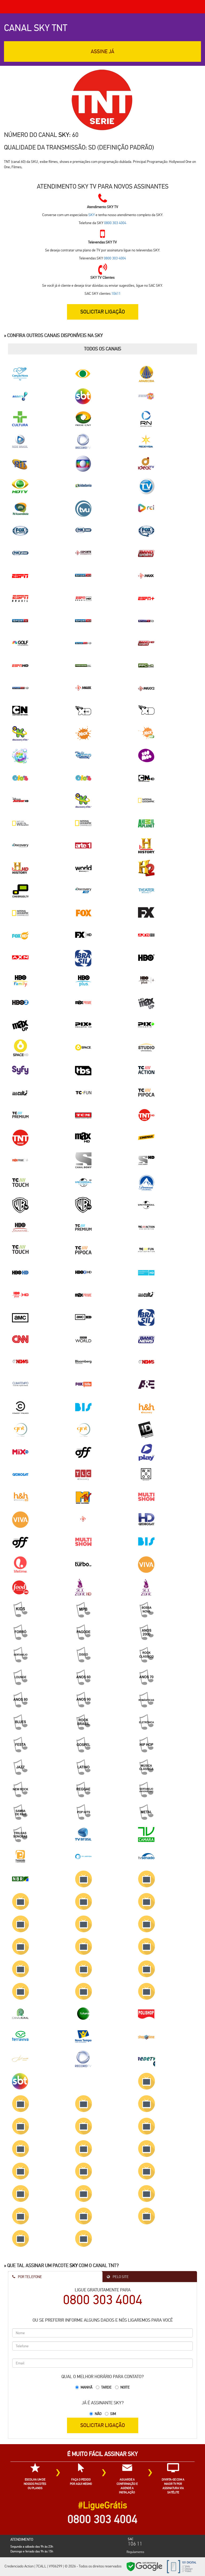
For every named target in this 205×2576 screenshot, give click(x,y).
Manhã (86, 2387)
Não (98, 2414)
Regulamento (135, 2552)
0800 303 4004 (115, 223)
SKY (64, 135)
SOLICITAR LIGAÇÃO (103, 2425)
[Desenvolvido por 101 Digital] (181, 2566)
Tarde (106, 2387)
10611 (116, 293)
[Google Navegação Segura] (144, 2566)
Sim (113, 2414)
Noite (125, 2387)
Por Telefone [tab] (29, 2277)
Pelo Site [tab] (120, 2277)
